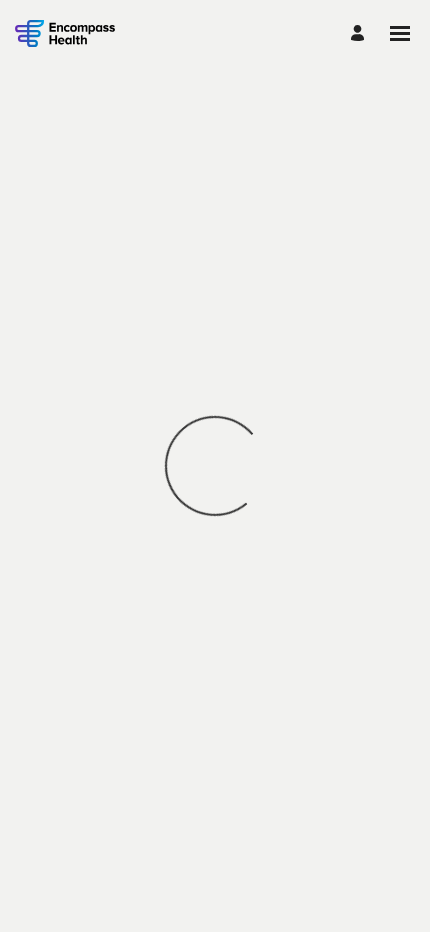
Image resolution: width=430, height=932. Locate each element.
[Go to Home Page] (65, 33)
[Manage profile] (360, 33)
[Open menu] (400, 33)
